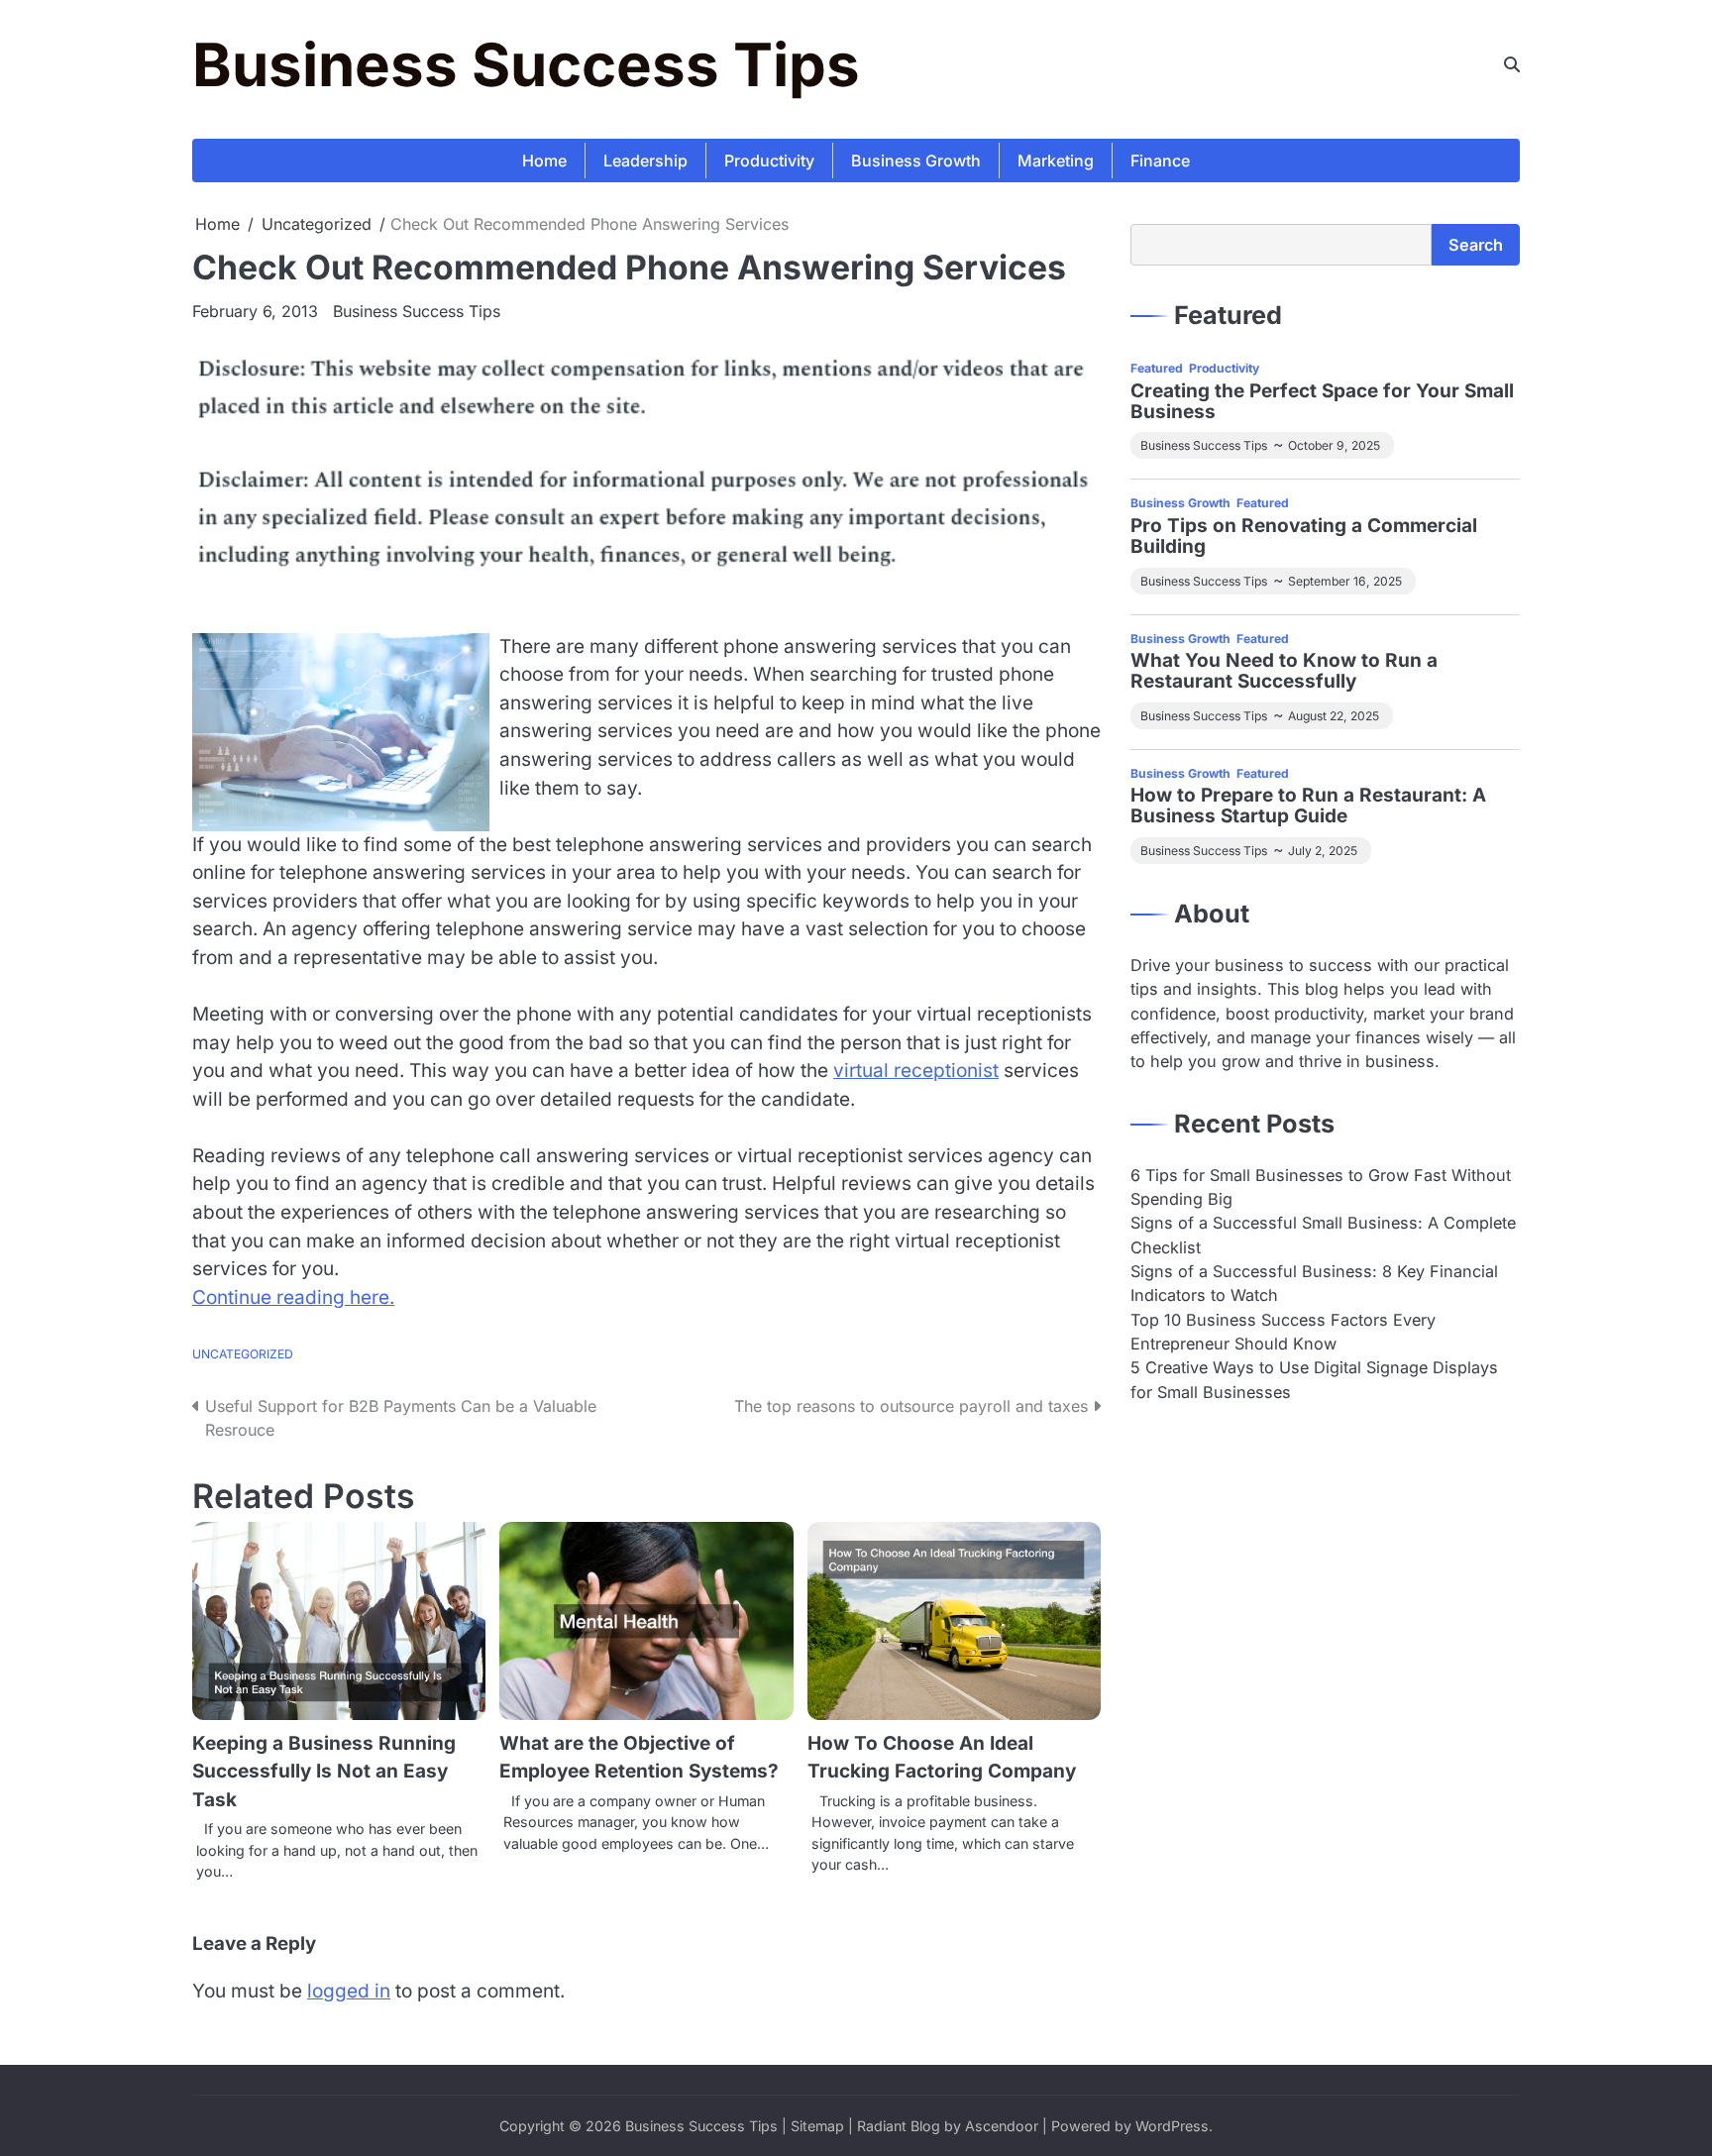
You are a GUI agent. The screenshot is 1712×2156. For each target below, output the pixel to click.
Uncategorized (243, 1354)
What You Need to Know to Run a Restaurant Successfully (1284, 672)
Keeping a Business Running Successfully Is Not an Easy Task (324, 1772)
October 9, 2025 (1334, 445)
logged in (349, 1991)
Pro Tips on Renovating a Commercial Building (1304, 537)
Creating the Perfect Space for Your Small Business (1322, 402)
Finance (1160, 161)
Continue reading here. (293, 1297)
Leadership (645, 161)
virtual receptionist (916, 1071)
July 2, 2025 (1323, 851)
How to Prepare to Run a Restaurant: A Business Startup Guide (1308, 807)
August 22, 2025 (1334, 716)
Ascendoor (1002, 2126)
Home (544, 161)
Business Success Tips (526, 64)
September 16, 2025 (1345, 581)
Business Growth (916, 161)
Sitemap (817, 2126)
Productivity (769, 161)
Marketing (1056, 161)
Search (1476, 245)
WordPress (1172, 2126)
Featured (1157, 368)
